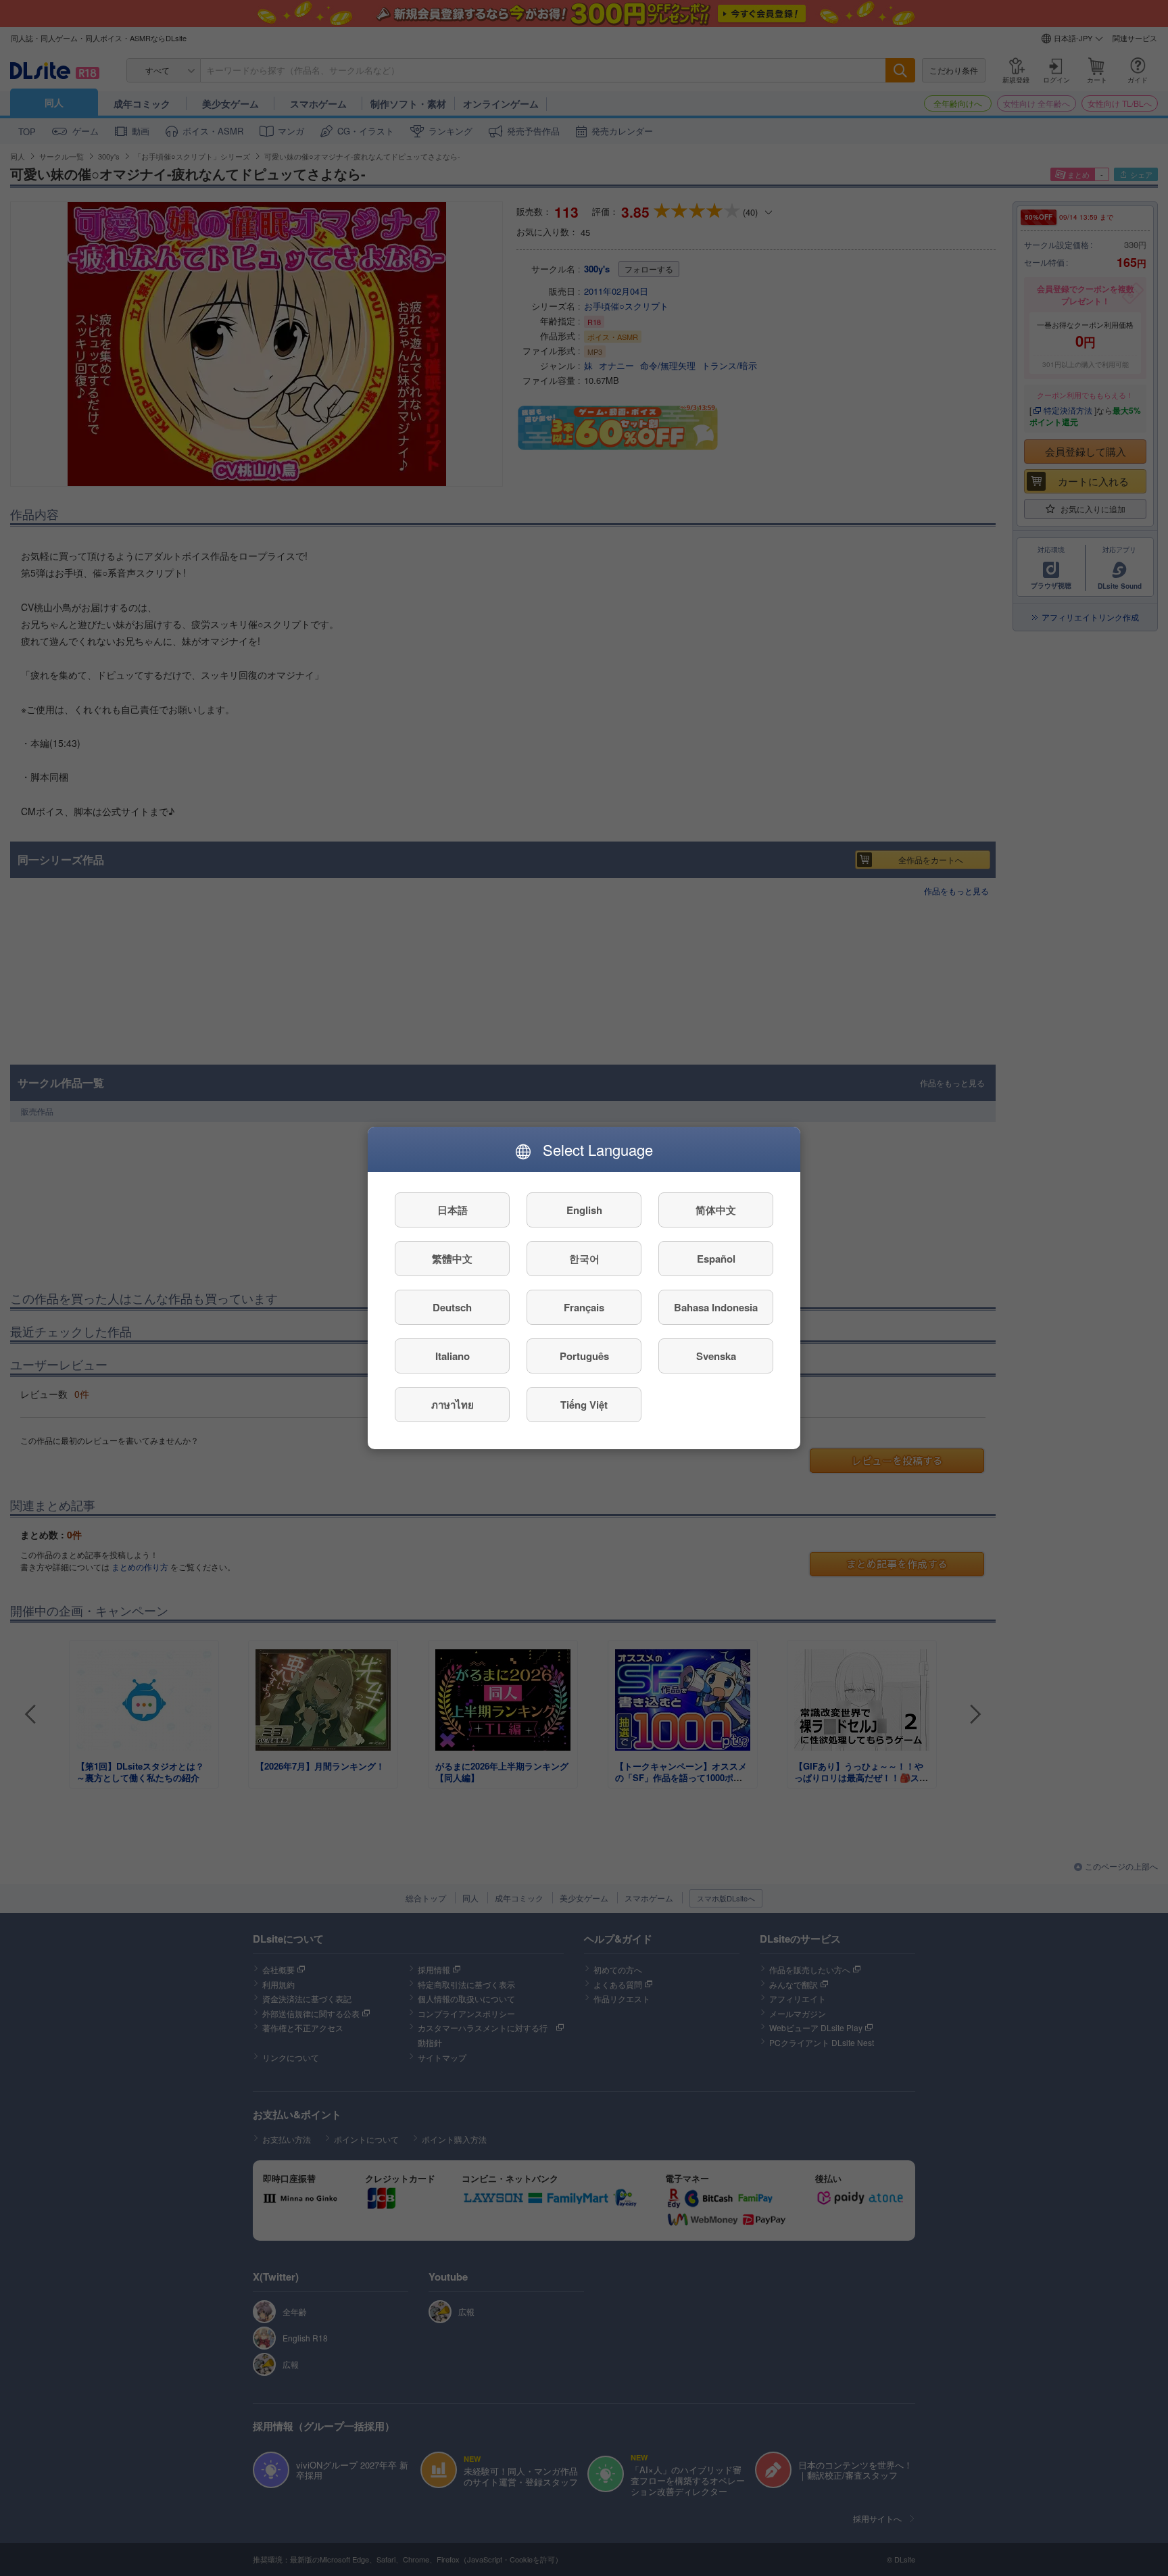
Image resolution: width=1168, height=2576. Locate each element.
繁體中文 (452, 1259)
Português (584, 1356)
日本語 (453, 1210)
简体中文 (716, 1210)
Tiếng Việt (584, 1405)
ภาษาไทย (453, 1405)
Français (584, 1307)
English (584, 1210)
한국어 (584, 1259)
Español (716, 1259)
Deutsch (452, 1307)
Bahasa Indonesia (716, 1307)
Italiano (453, 1356)
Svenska (716, 1356)
